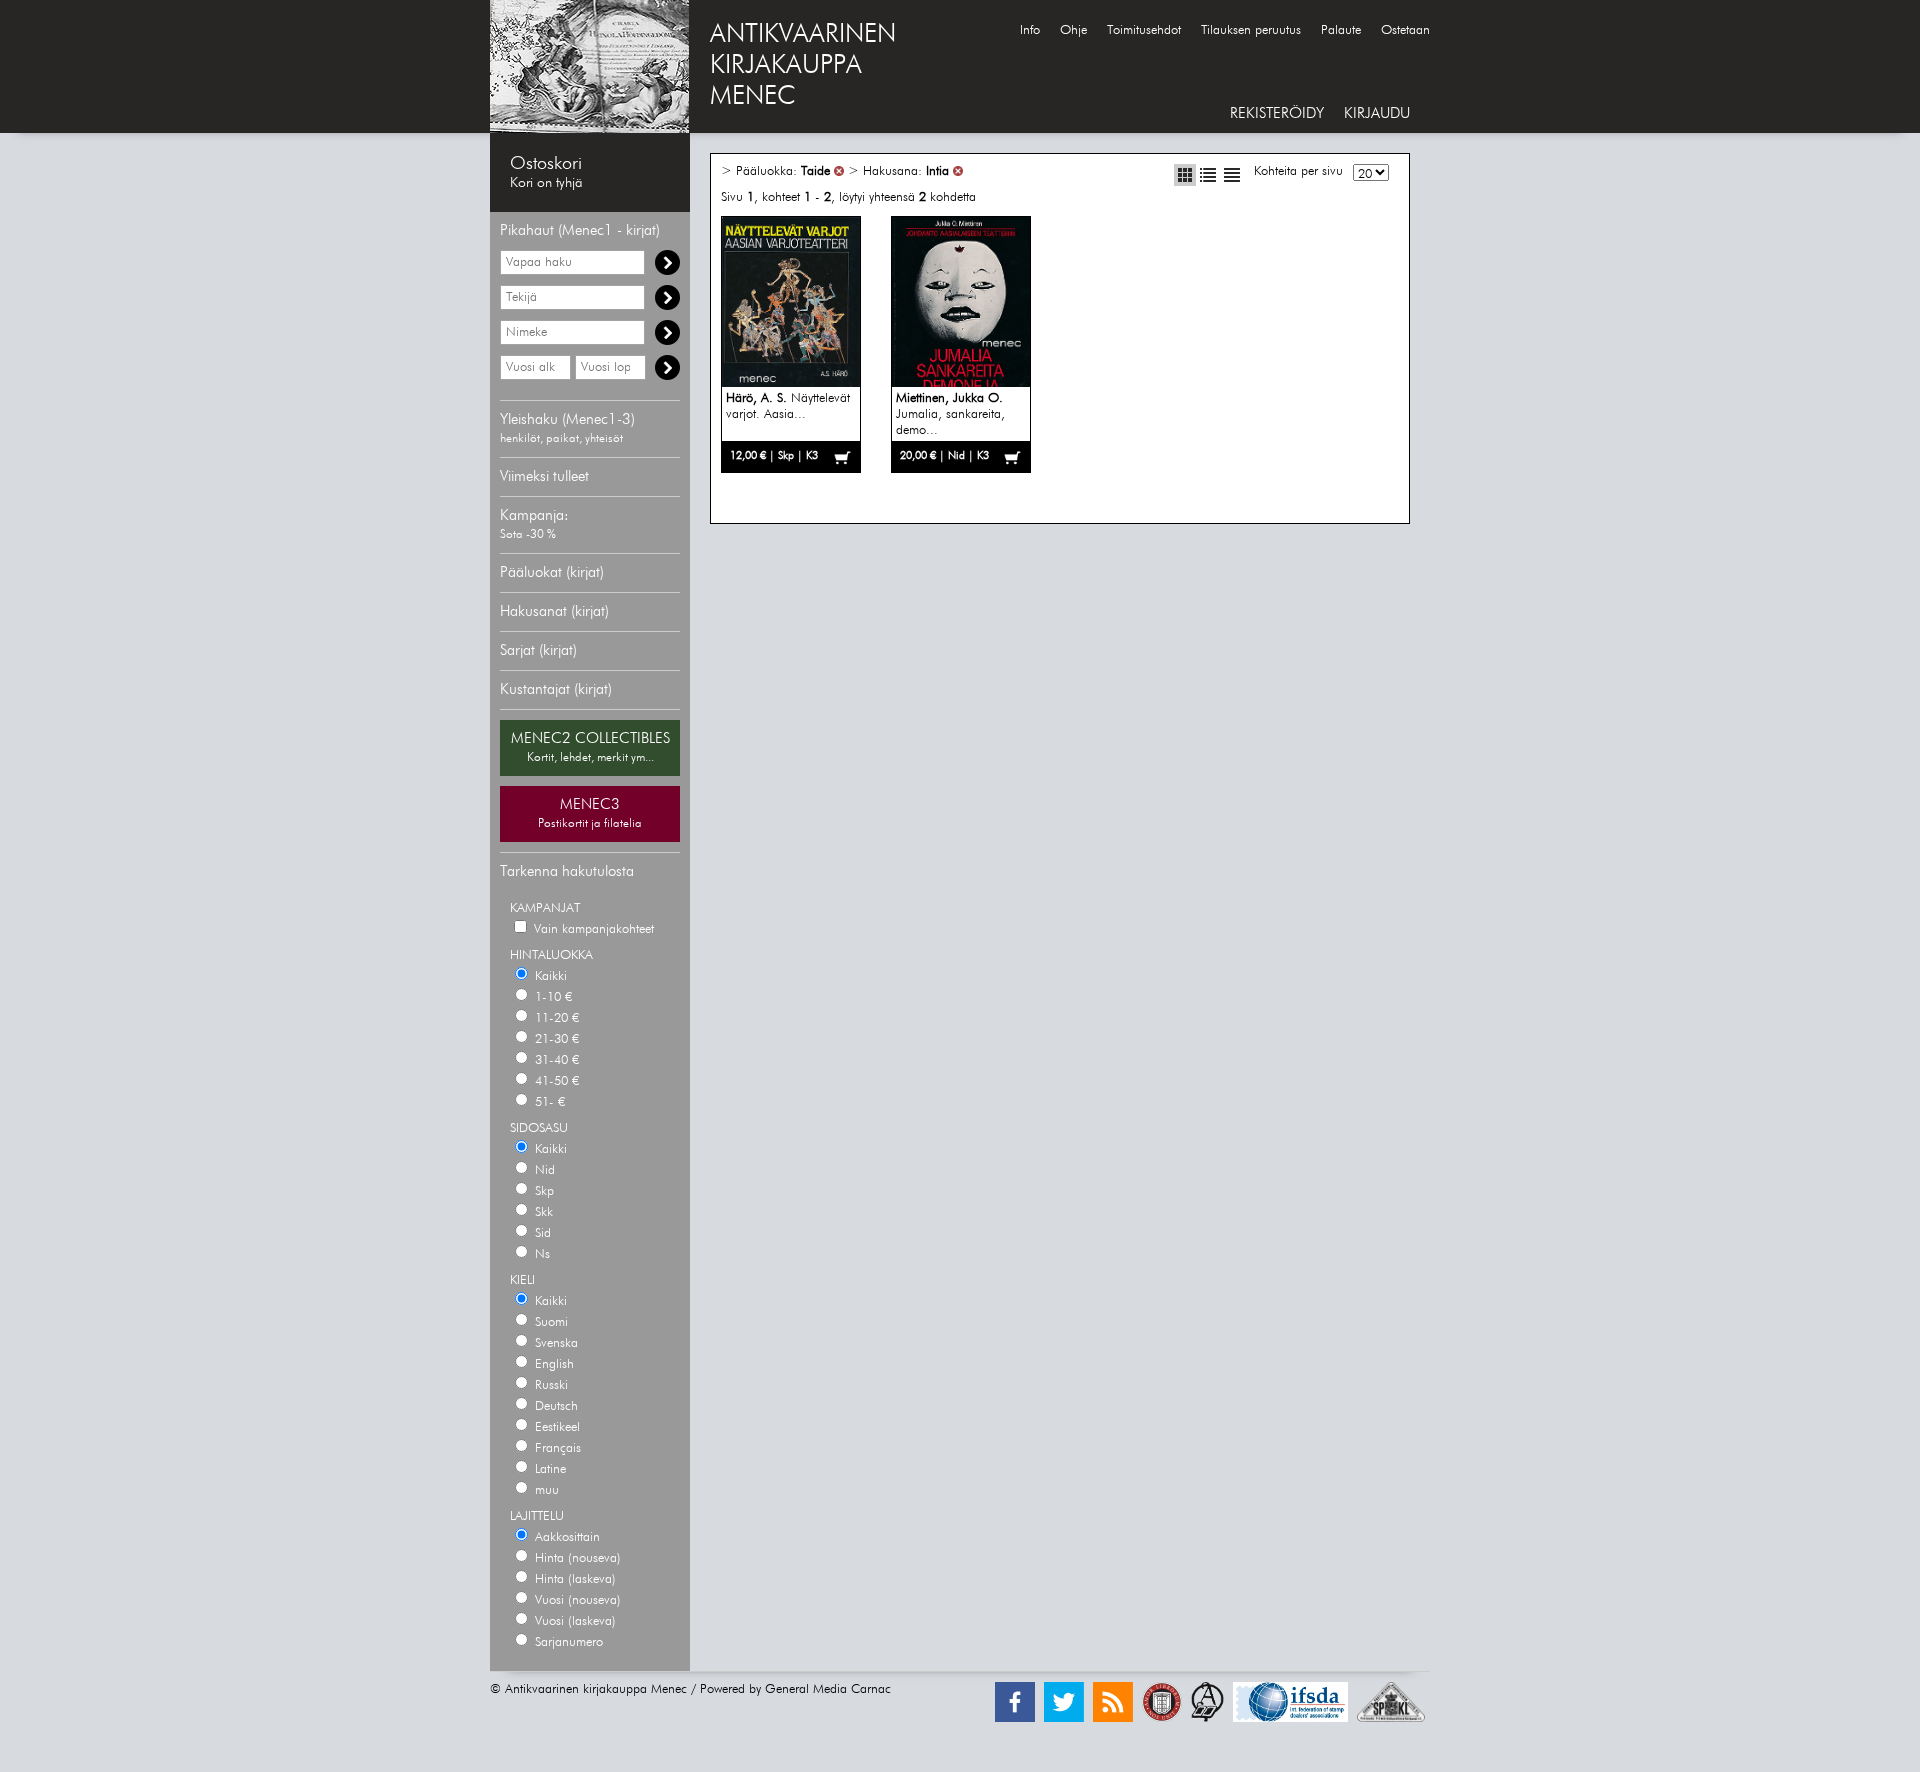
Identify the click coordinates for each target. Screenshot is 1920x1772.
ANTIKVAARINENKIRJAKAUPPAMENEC (803, 66)
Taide (815, 171)
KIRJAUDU (1377, 113)
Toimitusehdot (1144, 30)
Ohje (1073, 30)
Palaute (1341, 30)
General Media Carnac (828, 1689)
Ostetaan (1405, 30)
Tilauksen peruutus (1251, 30)
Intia (937, 171)
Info (1030, 30)
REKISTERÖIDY (1277, 113)
